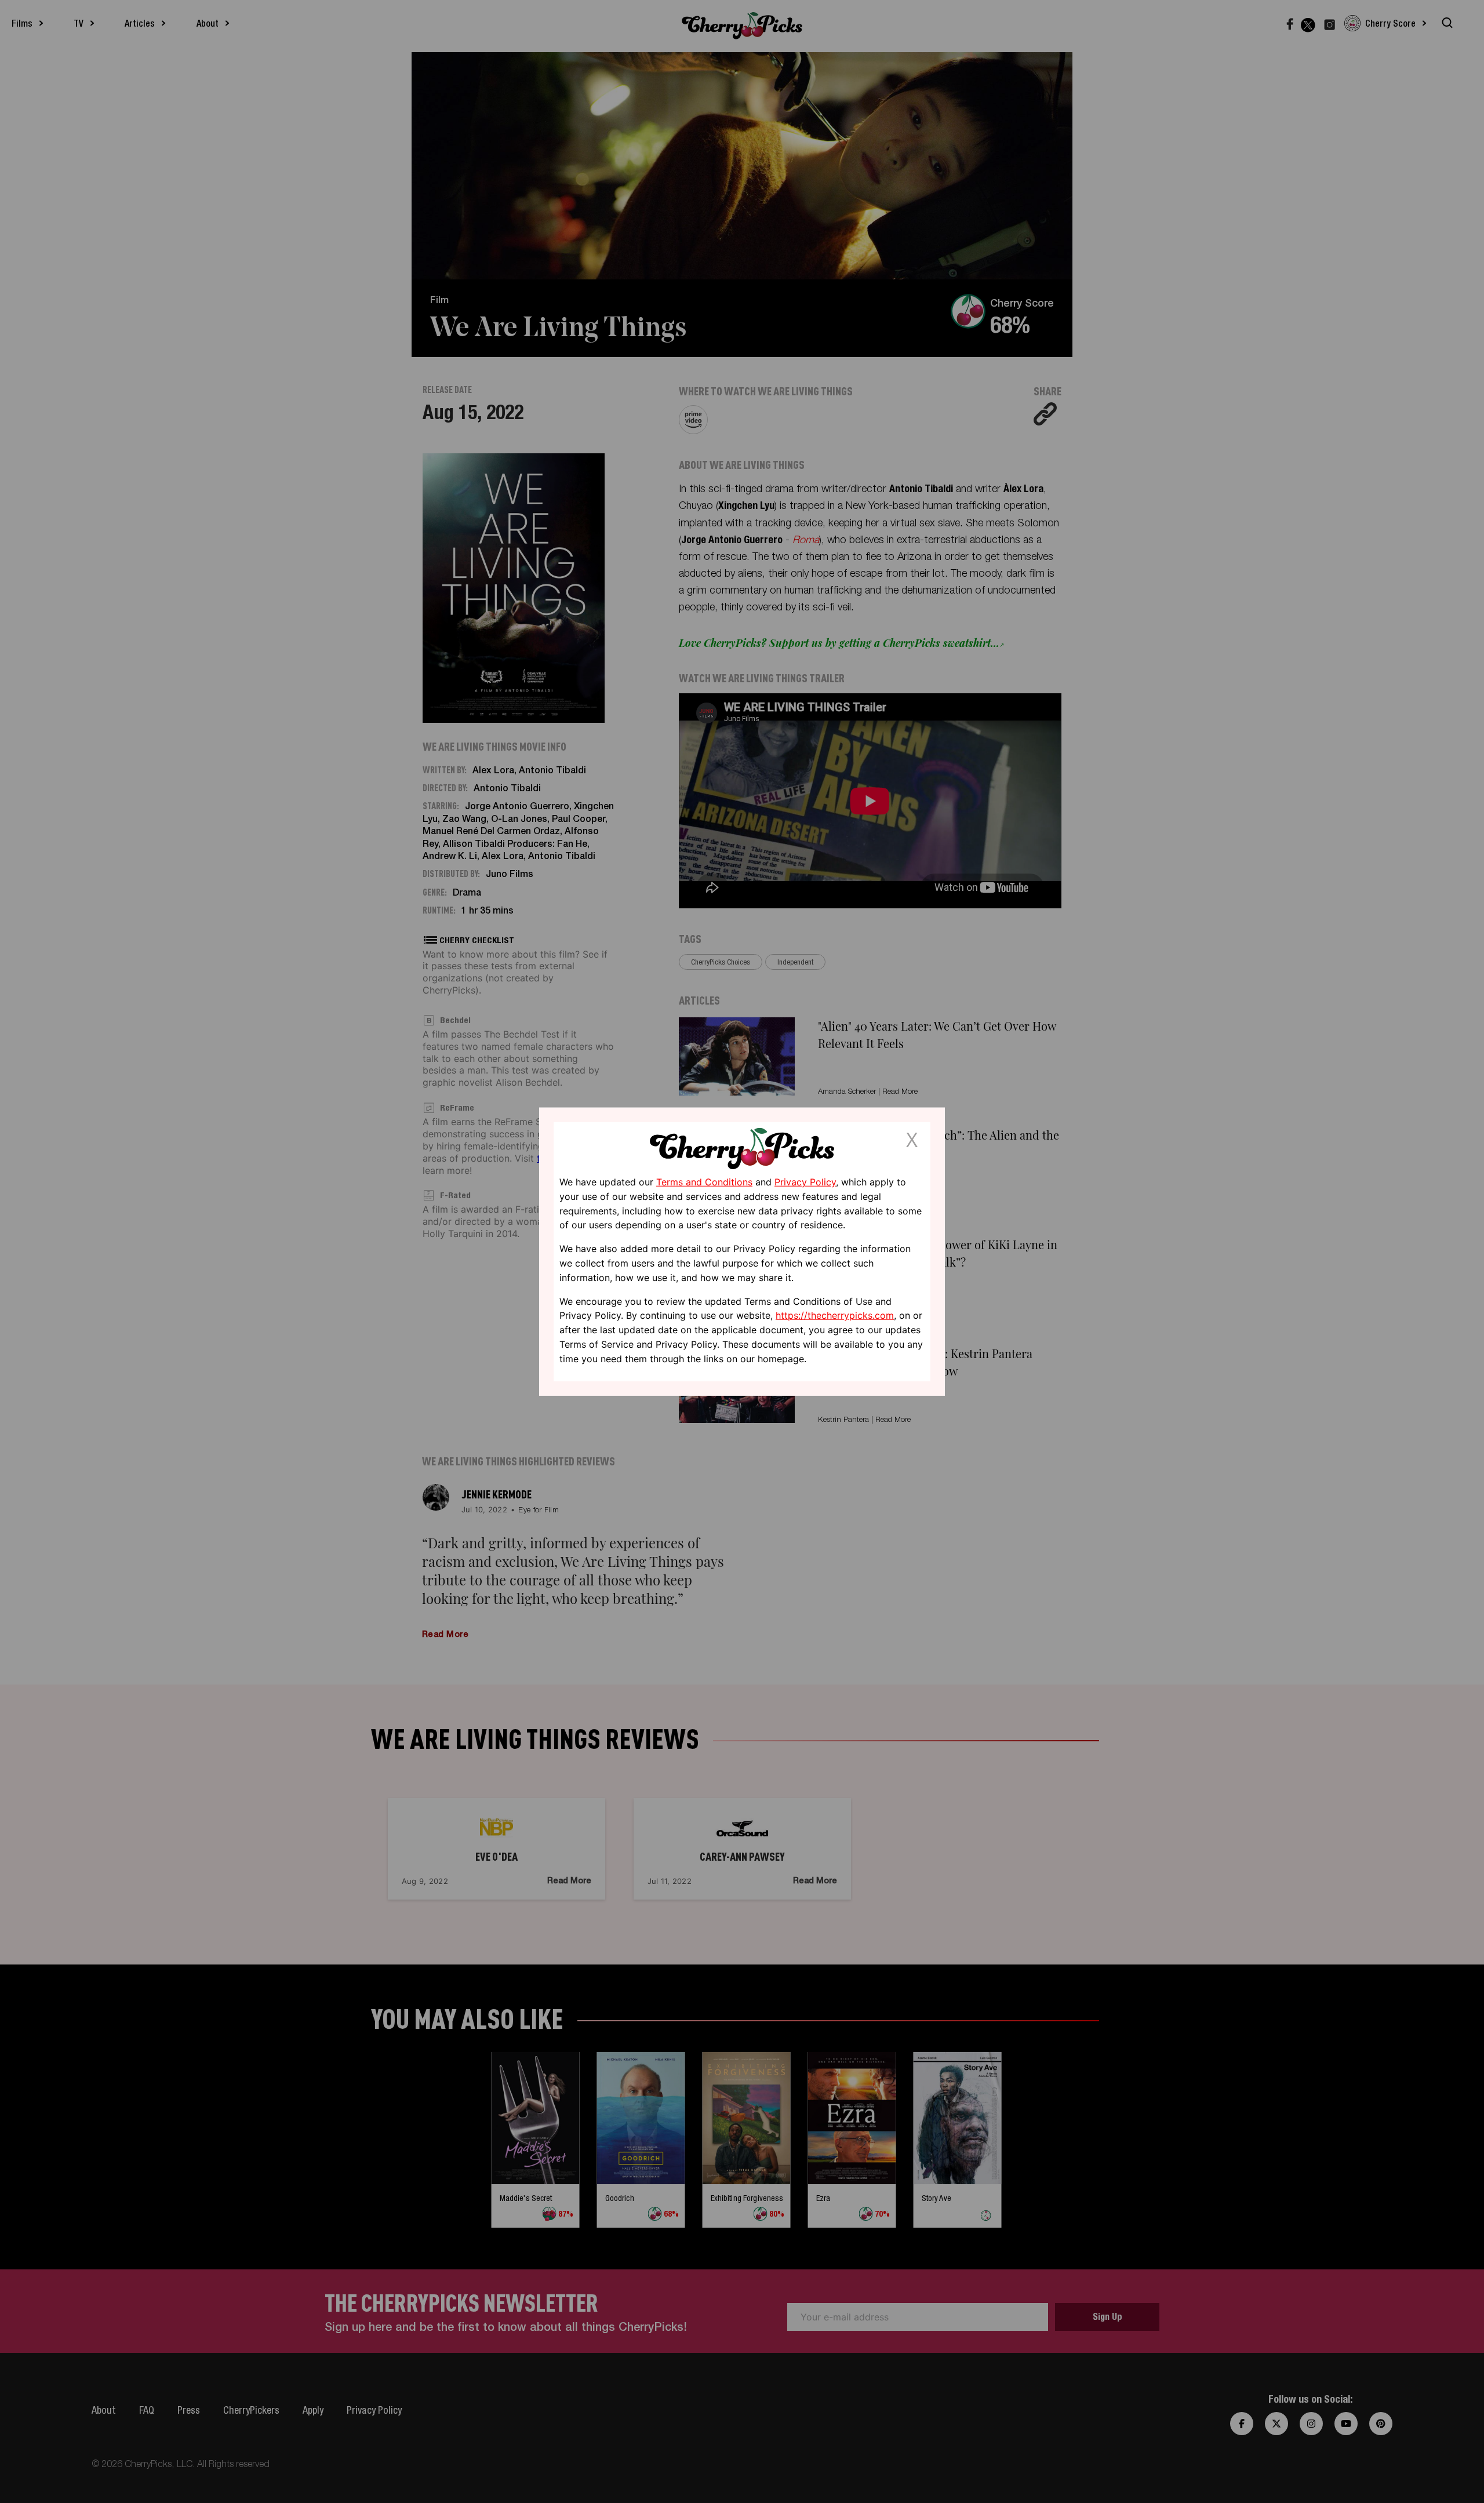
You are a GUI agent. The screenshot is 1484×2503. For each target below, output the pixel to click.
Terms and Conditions (704, 1182)
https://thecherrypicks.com (835, 1315)
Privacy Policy (805, 1182)
